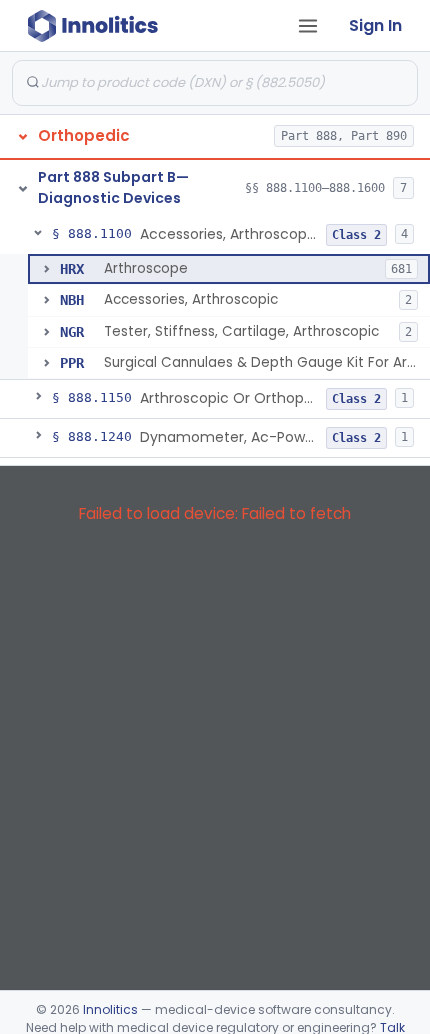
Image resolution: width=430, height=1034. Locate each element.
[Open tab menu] (308, 26)
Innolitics (110, 1009)
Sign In (375, 25)
